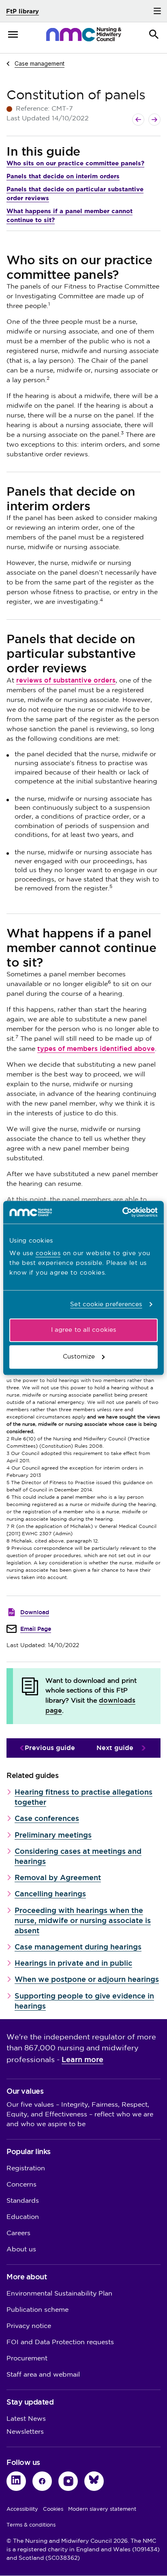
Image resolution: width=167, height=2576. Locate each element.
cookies (48, 1253)
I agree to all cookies (83, 1330)
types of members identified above (96, 1049)
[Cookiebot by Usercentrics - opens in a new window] (122, 1212)
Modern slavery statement (102, 2509)
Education (23, 2217)
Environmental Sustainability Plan (59, 2294)
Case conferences (47, 1818)
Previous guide (50, 1748)
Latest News (26, 2419)
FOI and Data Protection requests (60, 2342)
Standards (23, 2201)
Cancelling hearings (50, 1894)
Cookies (53, 2509)
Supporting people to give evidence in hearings (84, 2001)
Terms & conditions (31, 2525)
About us (21, 2250)
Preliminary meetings (53, 1835)
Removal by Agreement (58, 1877)
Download (35, 1612)
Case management (40, 63)
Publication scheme (37, 2310)
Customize (79, 1357)
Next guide (115, 1748)
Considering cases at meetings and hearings (78, 1856)
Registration (26, 2168)
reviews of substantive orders (66, 680)
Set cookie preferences (106, 1304)
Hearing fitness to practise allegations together (83, 1797)
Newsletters (25, 2432)
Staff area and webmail (43, 2375)
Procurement (27, 2359)
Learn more (82, 2059)
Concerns (21, 2185)
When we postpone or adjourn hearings (87, 1979)
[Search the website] (154, 34)
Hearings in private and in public (73, 1963)
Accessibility (22, 2509)
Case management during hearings (78, 1947)
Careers (18, 2233)
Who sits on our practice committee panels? (75, 163)
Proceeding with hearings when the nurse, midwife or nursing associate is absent (83, 1920)
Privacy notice (29, 2326)
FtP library (22, 11)
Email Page (36, 1629)
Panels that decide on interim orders (63, 176)
